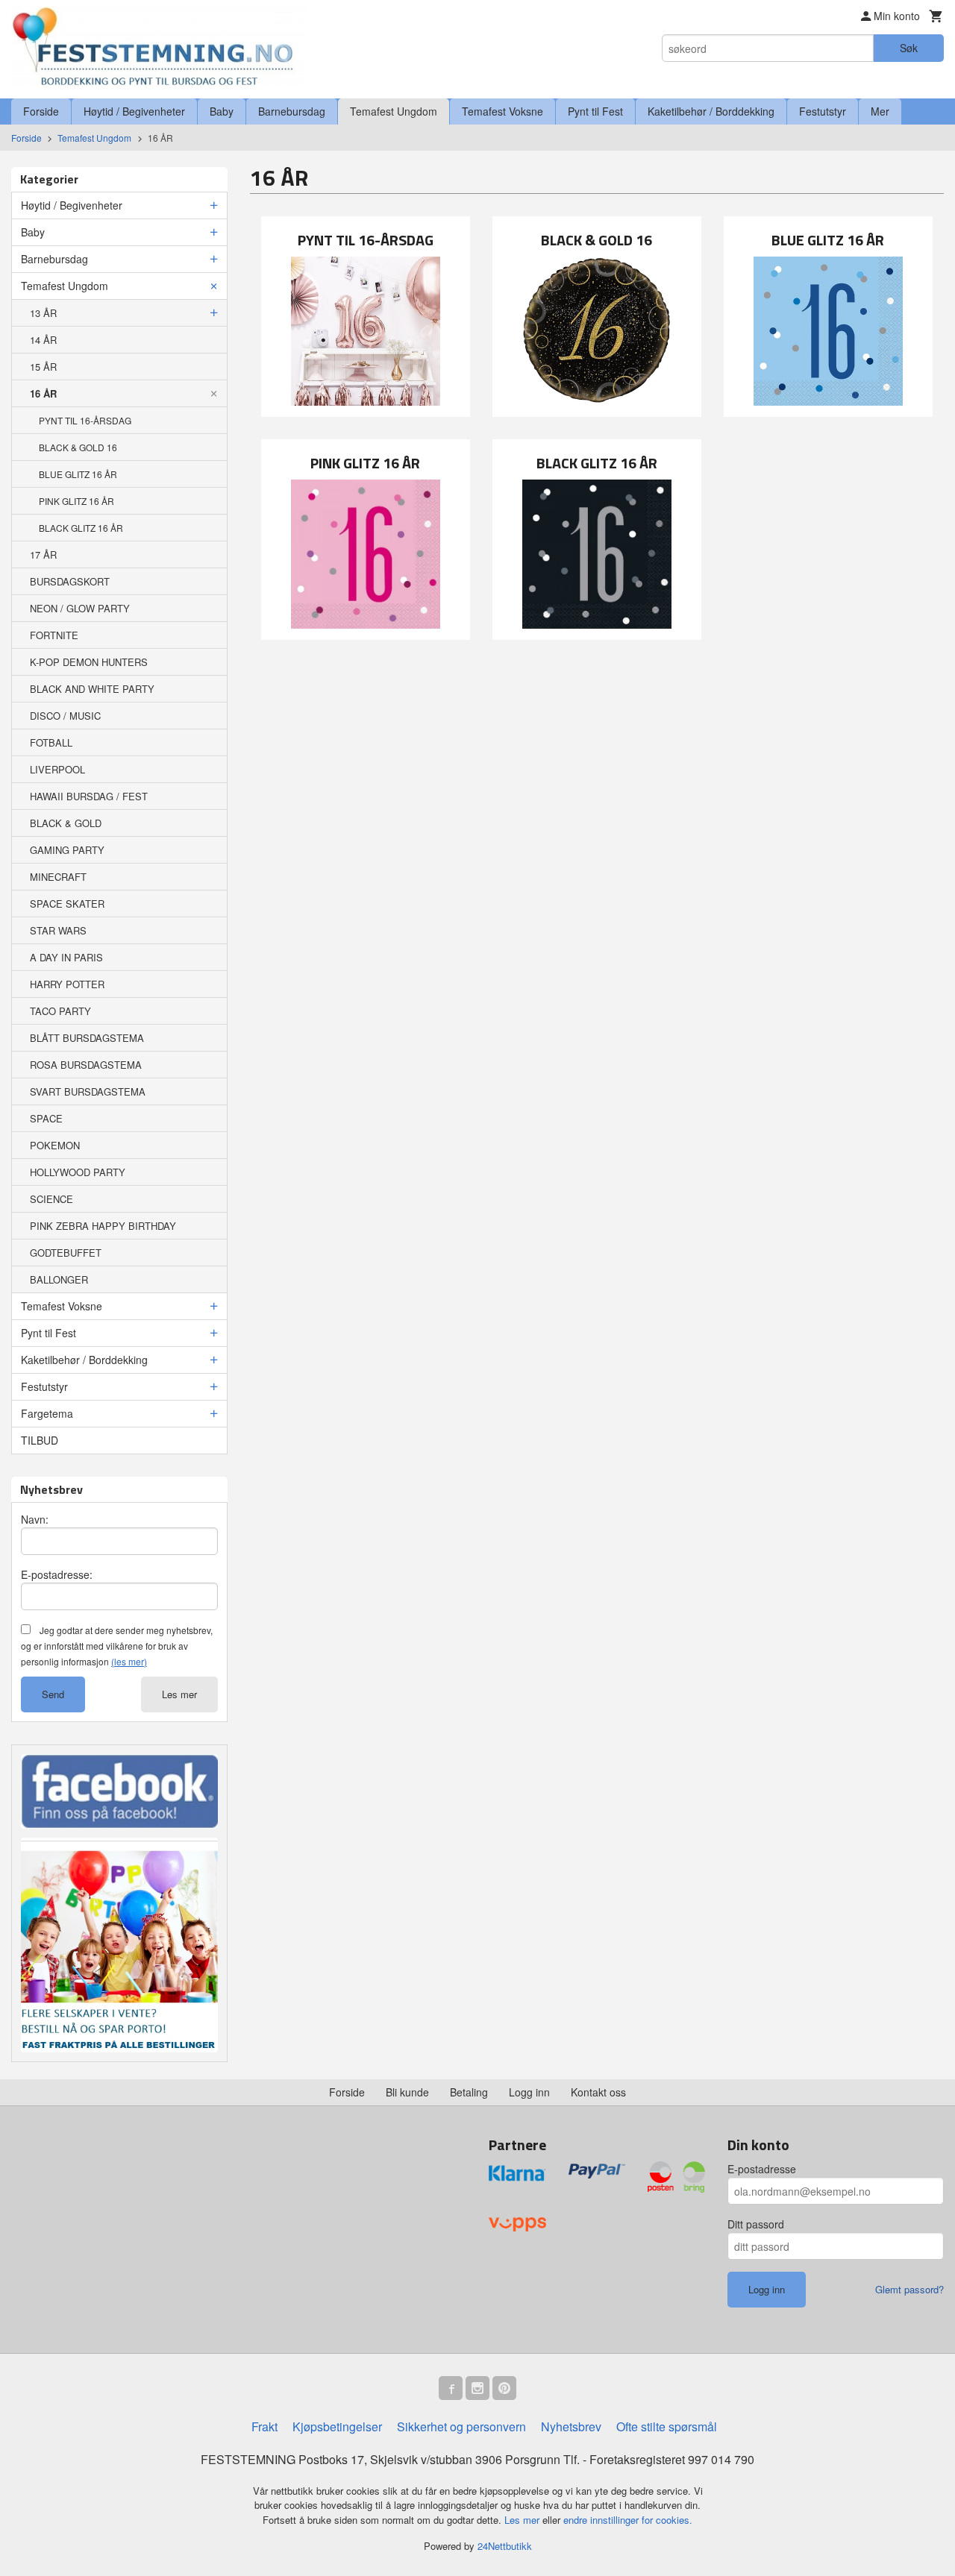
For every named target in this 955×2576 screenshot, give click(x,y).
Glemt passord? (909, 2289)
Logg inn (529, 2092)
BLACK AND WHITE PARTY (92, 689)
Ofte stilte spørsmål (667, 2426)
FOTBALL (51, 742)
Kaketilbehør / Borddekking (711, 111)
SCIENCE (51, 1199)
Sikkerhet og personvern (461, 2426)
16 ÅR (43, 393)
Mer (880, 111)
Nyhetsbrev (571, 2426)
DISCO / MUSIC (65, 716)
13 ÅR (43, 313)
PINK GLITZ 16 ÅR (76, 501)
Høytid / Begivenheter (134, 111)
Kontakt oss (598, 2092)
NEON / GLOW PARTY (80, 608)
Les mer (179, 1694)
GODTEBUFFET (66, 1253)
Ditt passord (756, 2224)
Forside (41, 111)
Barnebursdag (292, 111)
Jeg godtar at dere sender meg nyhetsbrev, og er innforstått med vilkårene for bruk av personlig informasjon (117, 1646)
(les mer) (129, 1661)
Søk (909, 48)
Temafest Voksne (502, 111)
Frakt (264, 2426)
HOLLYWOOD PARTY (78, 1172)
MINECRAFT (58, 877)
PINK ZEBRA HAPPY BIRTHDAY (103, 1226)
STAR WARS (58, 930)
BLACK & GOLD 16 (78, 447)
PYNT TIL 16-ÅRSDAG (85, 420)
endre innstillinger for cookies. (628, 2520)
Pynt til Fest (595, 111)
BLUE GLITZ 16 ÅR (78, 474)
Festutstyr (823, 111)
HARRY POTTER (67, 984)
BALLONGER (59, 1279)
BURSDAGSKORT (70, 581)
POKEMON (55, 1145)
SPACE (46, 1118)
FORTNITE (54, 635)
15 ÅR (43, 367)
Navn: (35, 1519)
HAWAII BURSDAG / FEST (89, 796)
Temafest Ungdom (394, 111)
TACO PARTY (60, 1011)
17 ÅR (43, 555)
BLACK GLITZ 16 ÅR (81, 528)
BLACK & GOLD (66, 823)
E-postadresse (762, 2169)
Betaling (469, 2092)
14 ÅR (43, 340)
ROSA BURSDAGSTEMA (86, 1065)
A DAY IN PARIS (66, 957)
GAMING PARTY (67, 850)
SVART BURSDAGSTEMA (88, 1091)
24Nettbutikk (505, 2546)
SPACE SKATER (67, 904)
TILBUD (40, 1440)
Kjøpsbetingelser (337, 2426)
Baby (222, 111)
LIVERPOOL (57, 769)
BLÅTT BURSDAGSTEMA (87, 1038)
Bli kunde (407, 2092)
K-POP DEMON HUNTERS (89, 662)
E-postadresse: (57, 1574)
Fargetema (47, 1413)
